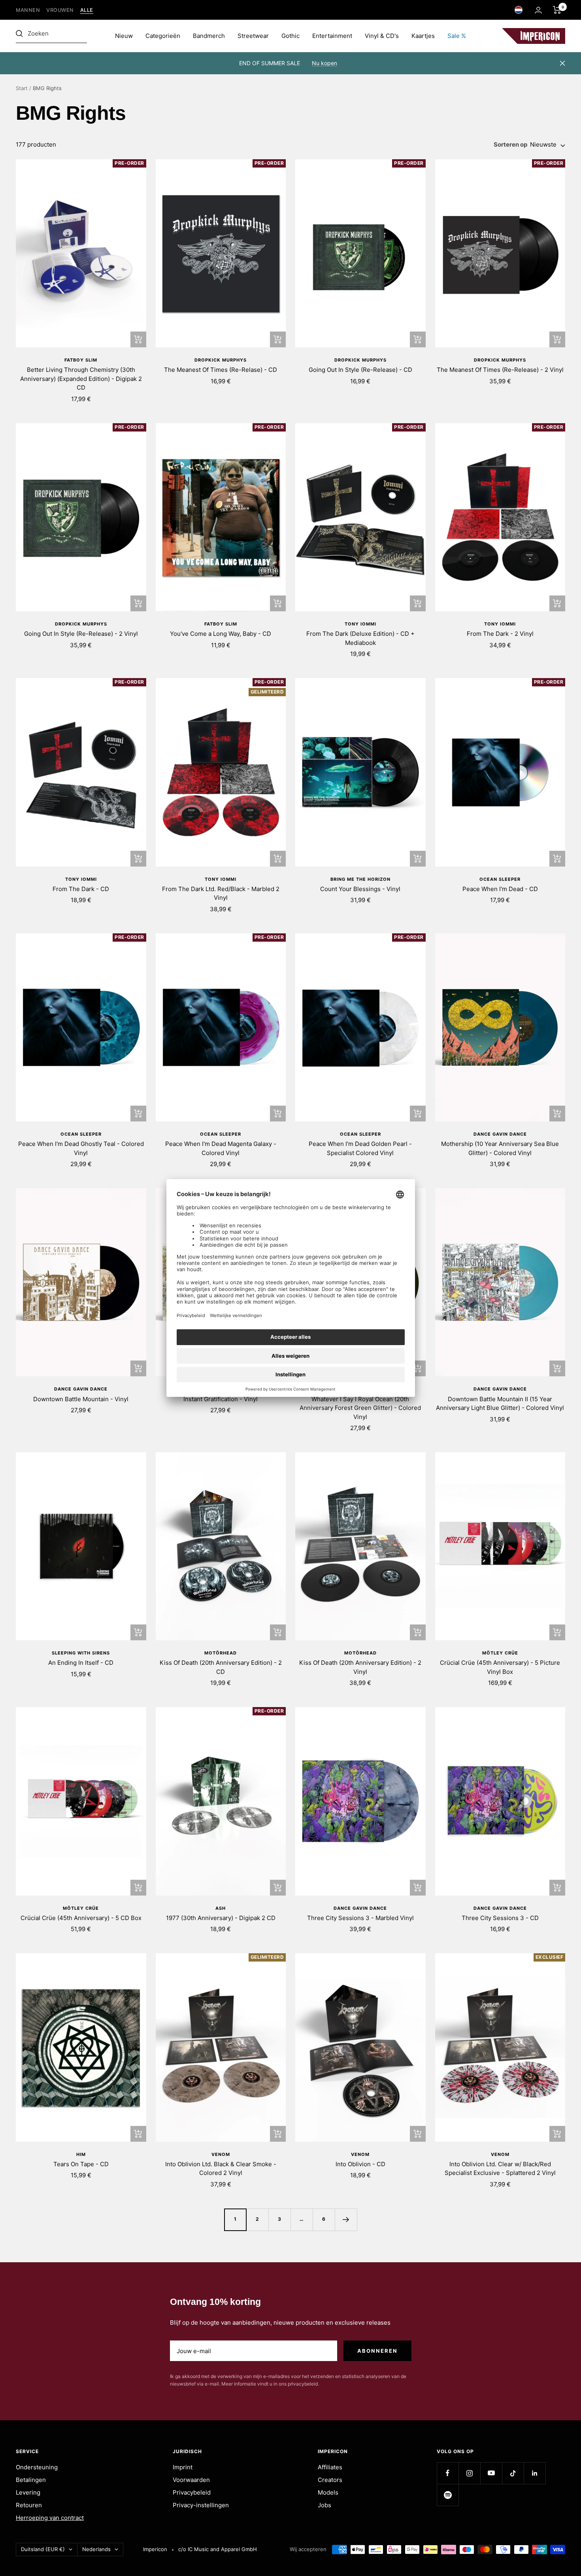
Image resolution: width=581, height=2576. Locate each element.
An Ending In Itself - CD (81, 1663)
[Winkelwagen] (557, 10)
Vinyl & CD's (382, 36)
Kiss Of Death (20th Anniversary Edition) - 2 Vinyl (360, 1667)
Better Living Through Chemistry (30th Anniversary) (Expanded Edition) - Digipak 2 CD (81, 379)
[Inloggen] (538, 10)
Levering (28, 2492)
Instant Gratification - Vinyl (221, 1399)
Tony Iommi (360, 624)
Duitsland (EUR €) (43, 2549)
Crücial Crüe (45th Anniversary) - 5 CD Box (81, 1918)
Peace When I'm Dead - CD (500, 889)
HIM (81, 2154)
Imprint (183, 2467)
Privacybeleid (192, 2492)
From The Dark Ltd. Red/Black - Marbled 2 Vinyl (221, 893)
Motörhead (221, 1653)
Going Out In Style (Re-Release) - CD (360, 370)
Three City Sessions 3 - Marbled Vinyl (360, 1918)
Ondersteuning (37, 2467)
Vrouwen (60, 10)
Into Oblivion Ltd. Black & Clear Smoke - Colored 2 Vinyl (221, 2169)
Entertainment (332, 36)
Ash (221, 1908)
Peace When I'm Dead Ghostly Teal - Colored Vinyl (81, 1148)
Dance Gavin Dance (500, 1134)
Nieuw (124, 36)
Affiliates (330, 2467)
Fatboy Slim (81, 360)
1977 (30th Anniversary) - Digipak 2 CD (221, 1918)
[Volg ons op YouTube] (491, 2473)
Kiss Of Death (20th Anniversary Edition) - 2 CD (221, 1667)
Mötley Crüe (500, 1653)
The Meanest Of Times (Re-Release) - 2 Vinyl (500, 370)
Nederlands (96, 2549)
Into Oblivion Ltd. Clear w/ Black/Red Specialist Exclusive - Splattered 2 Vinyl (500, 2169)
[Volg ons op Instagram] (469, 2473)
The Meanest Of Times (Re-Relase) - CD (221, 370)
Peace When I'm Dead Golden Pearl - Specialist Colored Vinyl (360, 1148)
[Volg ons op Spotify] (448, 2495)
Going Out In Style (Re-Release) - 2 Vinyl (81, 634)
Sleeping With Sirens (81, 1653)
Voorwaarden (191, 2480)
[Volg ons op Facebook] (448, 2473)
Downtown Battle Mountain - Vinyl (81, 1399)
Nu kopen (324, 63)
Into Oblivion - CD (360, 2164)
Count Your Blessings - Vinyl (360, 889)
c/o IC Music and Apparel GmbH (218, 2549)
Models (328, 2492)
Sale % (457, 36)
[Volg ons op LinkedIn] (535, 2473)
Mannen (28, 10)
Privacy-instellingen (201, 2505)
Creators (330, 2480)
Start (22, 88)
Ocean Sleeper (500, 879)
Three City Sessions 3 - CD (500, 1918)
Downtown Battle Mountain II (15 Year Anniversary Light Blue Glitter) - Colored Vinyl (500, 1404)
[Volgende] (346, 2220)
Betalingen (31, 2480)
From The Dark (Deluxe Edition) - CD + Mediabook (360, 638)
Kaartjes (423, 36)
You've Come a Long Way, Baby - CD (221, 634)
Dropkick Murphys (221, 360)
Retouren (29, 2505)
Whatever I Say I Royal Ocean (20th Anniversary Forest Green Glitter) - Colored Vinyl (360, 1408)
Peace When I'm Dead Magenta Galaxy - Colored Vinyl (221, 1148)
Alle (87, 10)
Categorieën (163, 36)
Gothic (290, 36)
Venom (221, 2154)
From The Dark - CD (81, 889)
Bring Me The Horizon (360, 879)
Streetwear (253, 36)
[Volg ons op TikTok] (513, 2473)
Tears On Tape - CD (81, 2164)
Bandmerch (209, 36)
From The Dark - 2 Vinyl (500, 634)
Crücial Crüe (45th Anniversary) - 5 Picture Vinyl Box (500, 1667)
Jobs (324, 2505)
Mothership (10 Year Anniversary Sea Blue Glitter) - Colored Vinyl (500, 1148)
